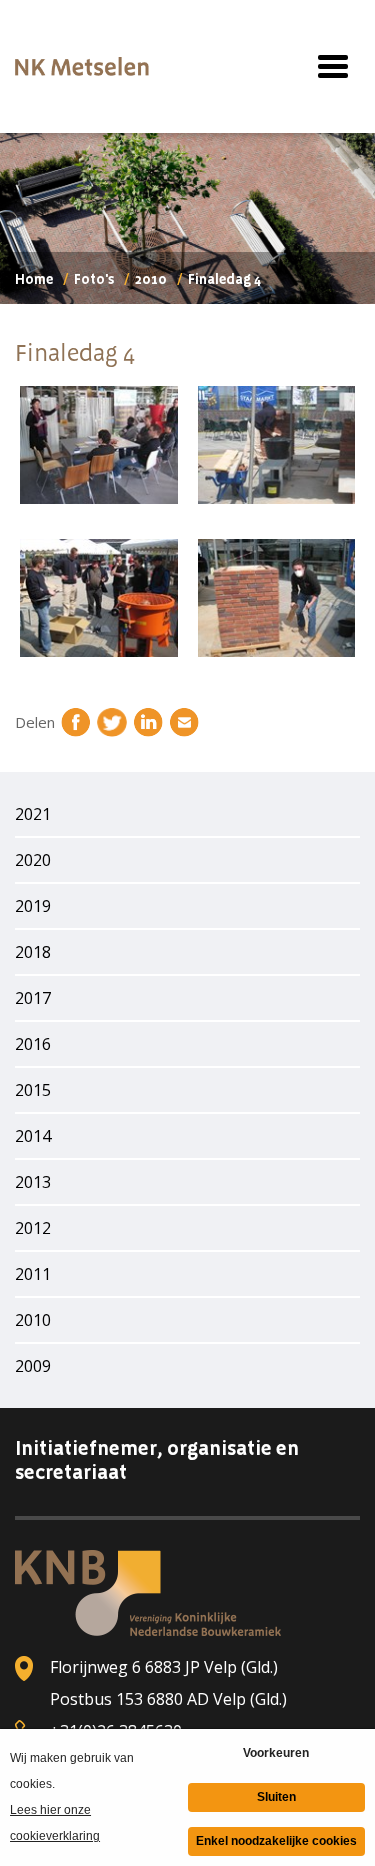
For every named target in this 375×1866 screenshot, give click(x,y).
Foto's (94, 280)
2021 (33, 814)
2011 (33, 1274)
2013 (33, 1182)
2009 (33, 1366)
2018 (33, 952)
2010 (151, 280)
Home (34, 280)
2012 (33, 1228)
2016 (33, 1044)
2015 (33, 1090)
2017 (33, 998)
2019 (33, 906)
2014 (33, 1136)
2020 (33, 860)
